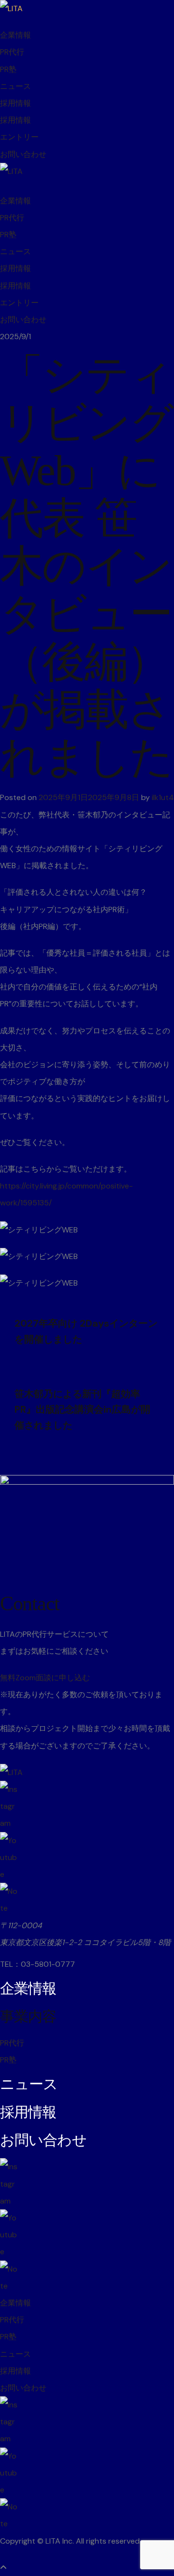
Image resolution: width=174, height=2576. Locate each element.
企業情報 (15, 35)
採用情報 (15, 103)
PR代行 (12, 52)
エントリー (19, 137)
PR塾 (8, 69)
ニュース (15, 86)
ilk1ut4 (163, 797)
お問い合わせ (23, 154)
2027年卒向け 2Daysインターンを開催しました (86, 1331)
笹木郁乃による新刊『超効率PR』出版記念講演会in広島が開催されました (82, 1410)
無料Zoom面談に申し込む (45, 1678)
